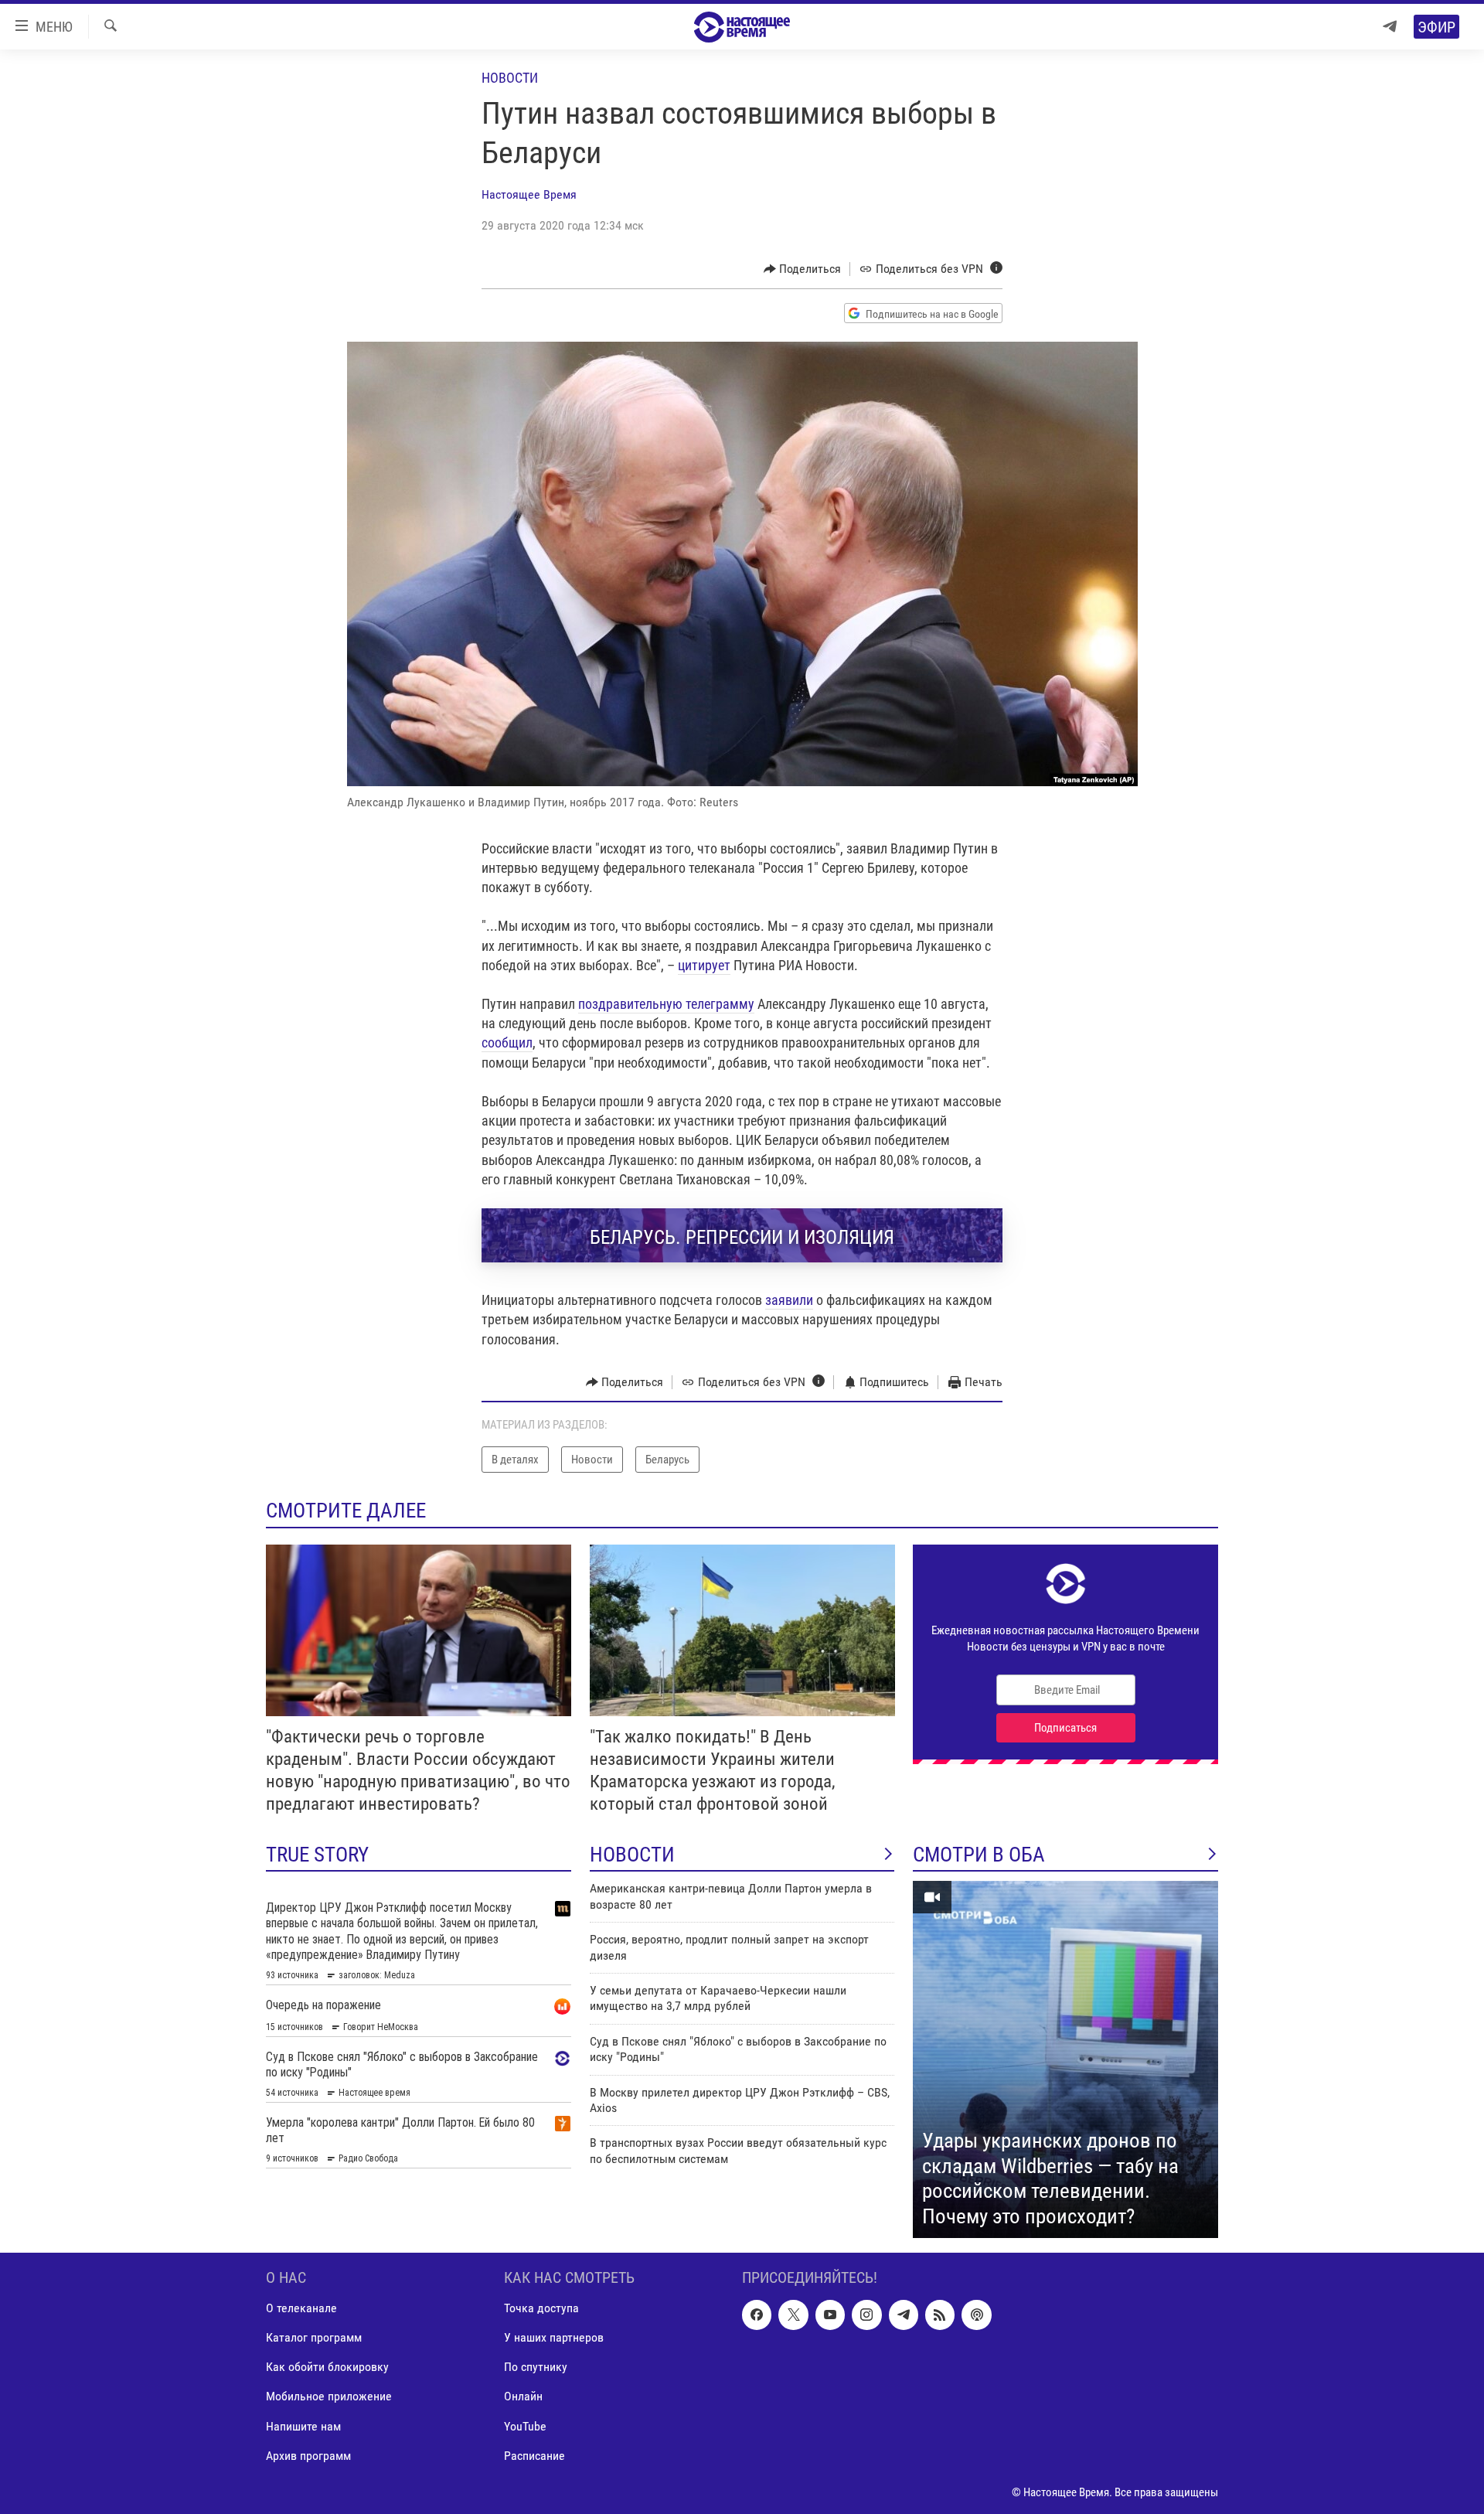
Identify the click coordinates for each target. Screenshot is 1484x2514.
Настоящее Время (529, 194)
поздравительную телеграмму (666, 1004)
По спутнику (536, 2368)
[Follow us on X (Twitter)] (793, 2315)
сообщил (507, 1042)
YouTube (525, 2426)
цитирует (704, 965)
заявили (789, 1300)
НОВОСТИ (632, 1855)
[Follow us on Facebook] (757, 2315)
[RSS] (940, 2315)
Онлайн (523, 2397)
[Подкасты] (976, 2315)
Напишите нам (303, 2426)
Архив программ (308, 2456)
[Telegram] (1390, 27)
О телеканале (301, 2309)
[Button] (803, 269)
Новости (510, 78)
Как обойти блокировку (327, 2368)
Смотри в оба (979, 1855)
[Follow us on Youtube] (830, 2315)
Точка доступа (541, 2309)
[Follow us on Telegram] (904, 2315)
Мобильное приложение (329, 2397)
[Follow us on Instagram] (866, 2315)
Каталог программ (314, 2338)
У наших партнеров (554, 2338)
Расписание (534, 2456)
